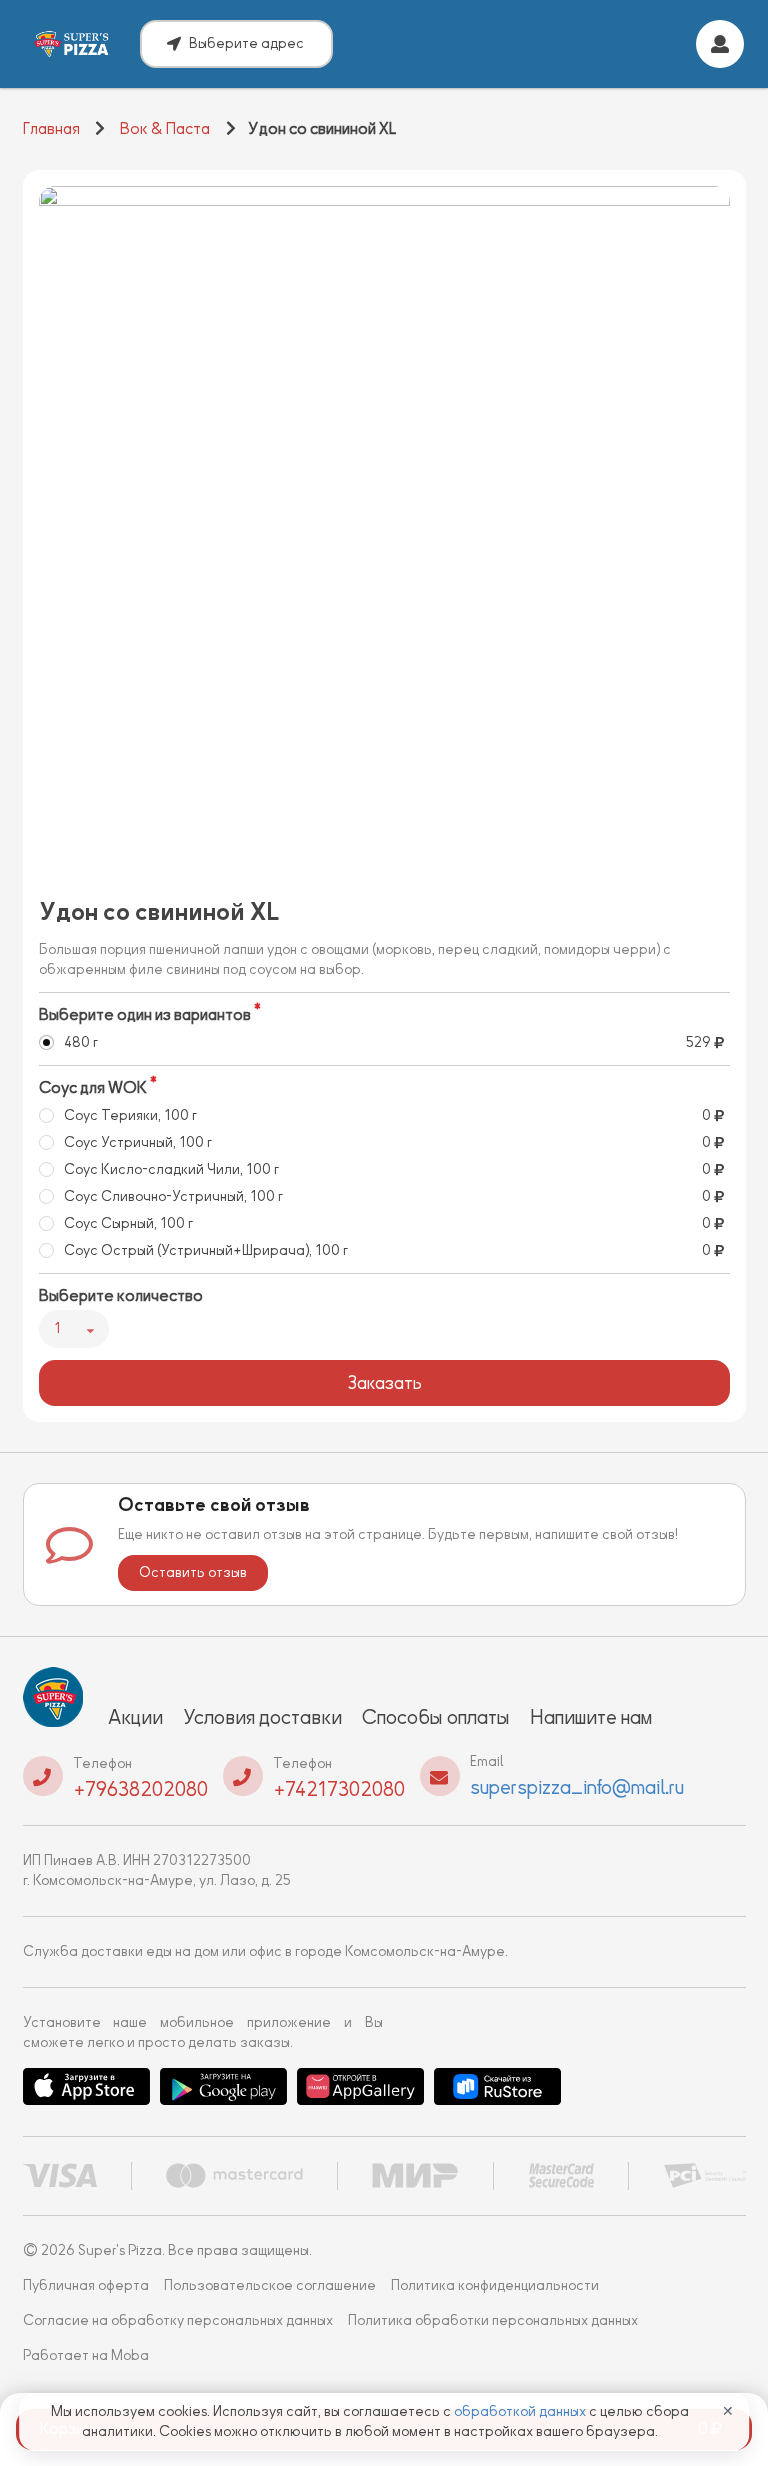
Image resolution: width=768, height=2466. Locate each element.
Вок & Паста (165, 129)
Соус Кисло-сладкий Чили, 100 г (171, 1169)
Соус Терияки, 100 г (130, 1115)
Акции (135, 1717)
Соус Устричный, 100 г (138, 1142)
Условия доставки (262, 1717)
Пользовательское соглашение (270, 2285)
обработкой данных (521, 2411)
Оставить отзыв (193, 1572)
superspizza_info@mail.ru (577, 1787)
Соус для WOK (93, 1088)
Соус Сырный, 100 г (128, 1223)
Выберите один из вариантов (145, 1015)
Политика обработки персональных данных (493, 2320)
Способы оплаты (436, 1717)
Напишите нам (591, 1717)
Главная (51, 129)
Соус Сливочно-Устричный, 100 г (173, 1196)
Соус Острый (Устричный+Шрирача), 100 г (206, 1250)
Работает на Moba (86, 2355)
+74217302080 (339, 1789)
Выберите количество (121, 1296)
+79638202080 (140, 1789)
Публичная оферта (86, 2285)
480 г (81, 1042)
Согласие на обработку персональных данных (178, 2320)
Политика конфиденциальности (495, 2285)
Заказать (384, 1383)
